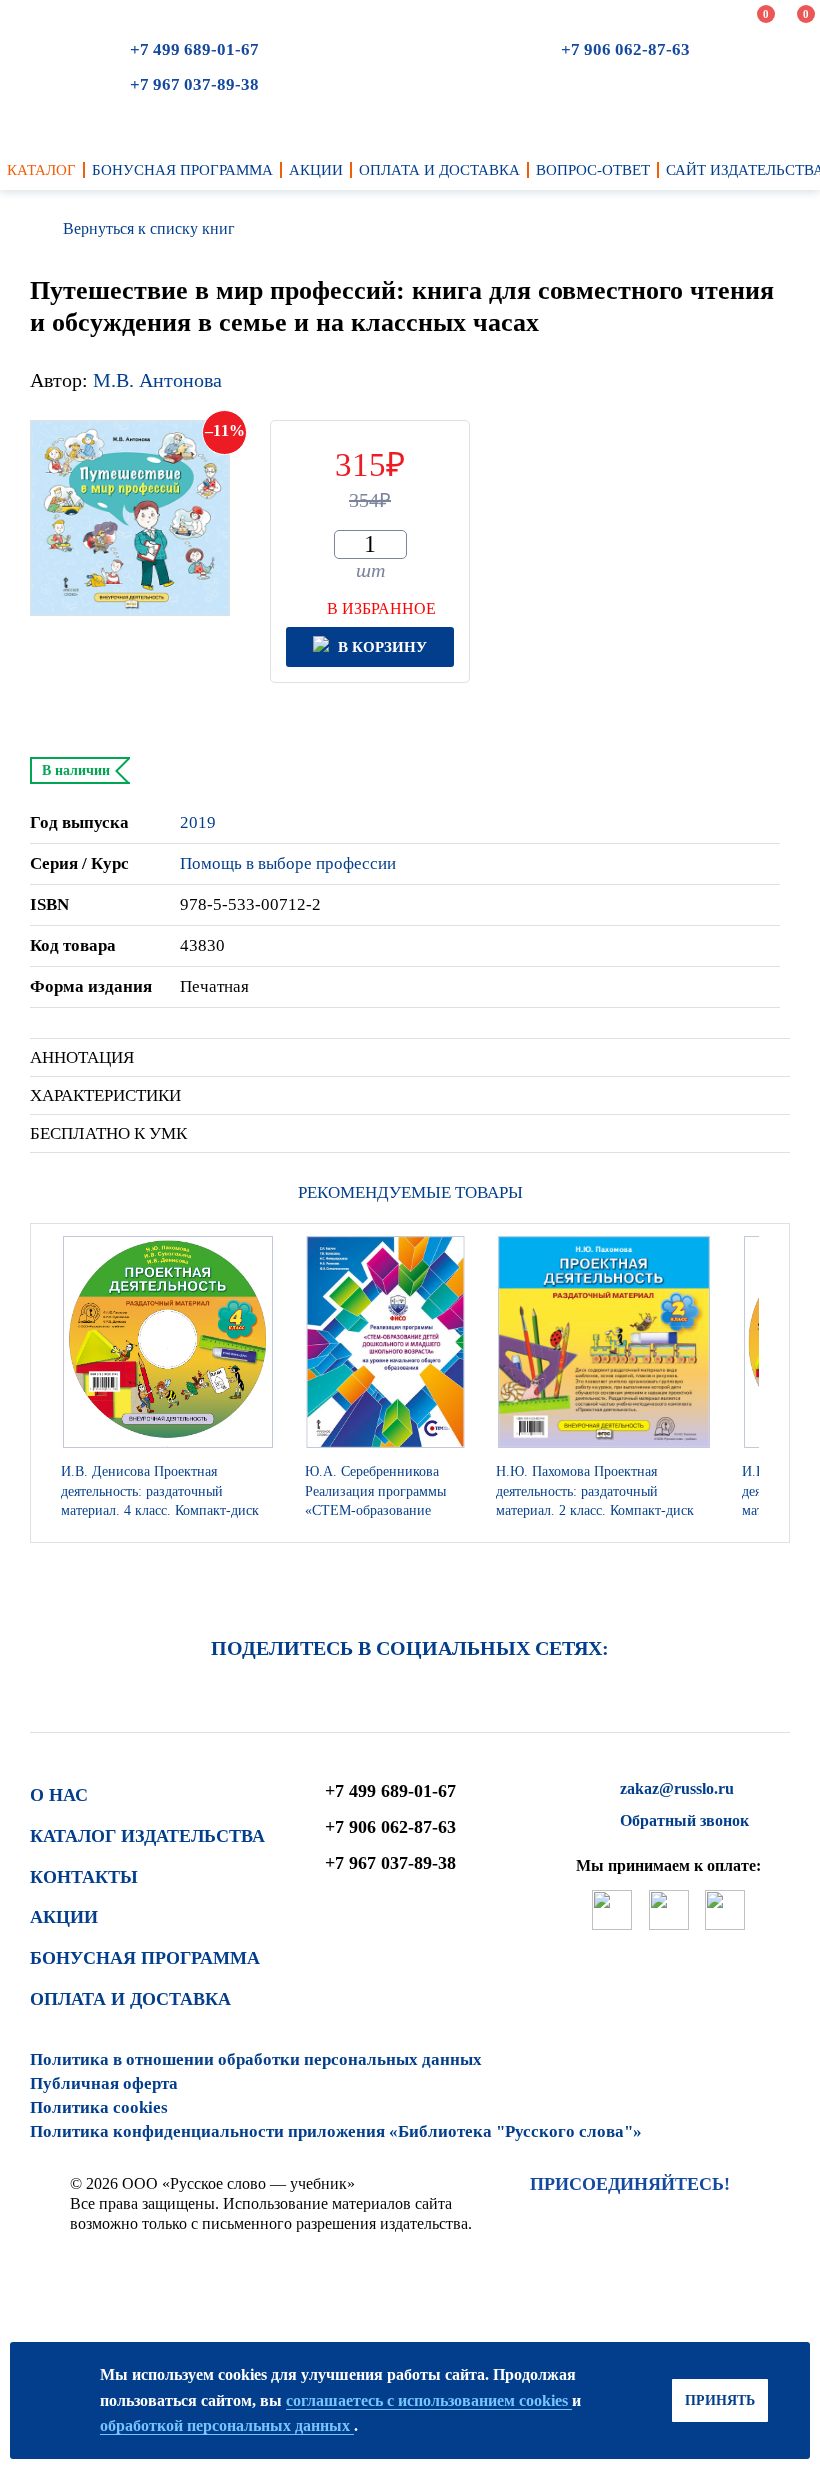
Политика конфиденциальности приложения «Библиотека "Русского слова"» (336, 2131)
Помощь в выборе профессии (288, 863)
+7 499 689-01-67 (194, 49)
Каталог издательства (147, 1836)
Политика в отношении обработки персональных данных (256, 2059)
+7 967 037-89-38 (194, 84)
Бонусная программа (145, 1958)
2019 (198, 822)
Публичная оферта (104, 2083)
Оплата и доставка (130, 1999)
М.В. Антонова (157, 380)
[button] (769, 1383)
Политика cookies (99, 2107)
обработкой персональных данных (227, 2425)
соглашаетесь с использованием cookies (429, 2400)
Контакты (84, 1877)
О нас (59, 1795)
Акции (64, 1917)
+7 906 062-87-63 (625, 49)
